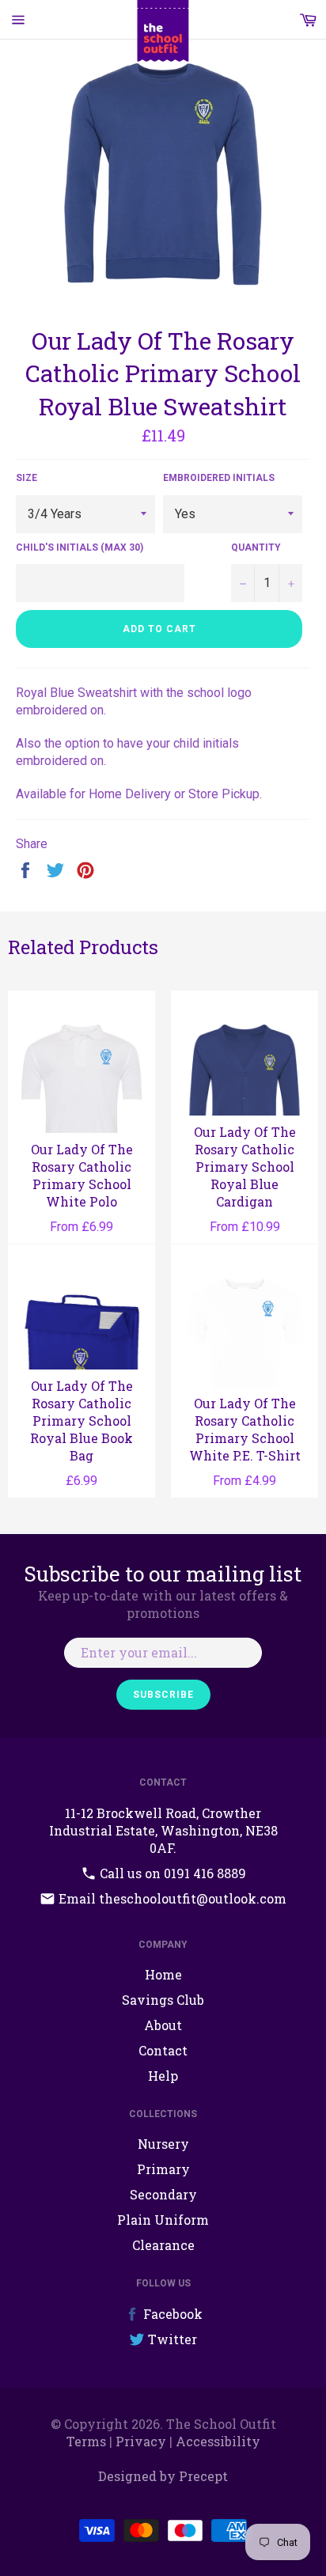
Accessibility (218, 2441)
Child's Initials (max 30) (80, 547)
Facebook (171, 2314)
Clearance (163, 2245)
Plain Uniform (163, 2220)
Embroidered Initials (219, 478)
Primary (163, 2169)
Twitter (171, 2339)
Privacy (141, 2441)
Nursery (163, 2144)
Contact (163, 2050)
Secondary (163, 2194)
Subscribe (163, 1695)
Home (163, 1974)
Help (163, 2076)
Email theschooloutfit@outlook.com (171, 1898)
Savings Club (163, 2000)
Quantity (256, 547)
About (163, 2025)
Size (27, 478)
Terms (86, 2441)
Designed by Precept (163, 2476)
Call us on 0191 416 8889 (171, 1873)
